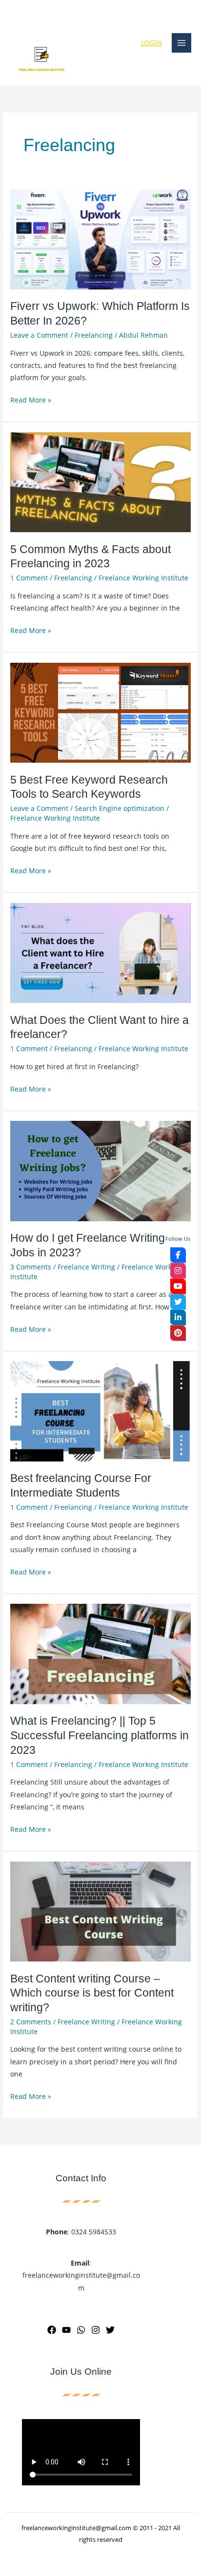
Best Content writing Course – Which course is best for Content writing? (92, 1993)
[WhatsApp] (81, 2330)
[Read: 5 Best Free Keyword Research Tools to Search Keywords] (100, 712)
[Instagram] (96, 2330)
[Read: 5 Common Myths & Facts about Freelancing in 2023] (100, 481)
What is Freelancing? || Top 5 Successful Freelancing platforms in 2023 (100, 1735)
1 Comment (29, 578)
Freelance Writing (86, 1267)
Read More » (31, 399)
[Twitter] (110, 2330)
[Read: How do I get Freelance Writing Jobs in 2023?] (100, 1170)
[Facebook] (52, 2330)
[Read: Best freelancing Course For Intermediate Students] (100, 1410)
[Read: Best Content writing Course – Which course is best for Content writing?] (100, 1911)
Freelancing (94, 335)
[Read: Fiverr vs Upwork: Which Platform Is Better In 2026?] (100, 239)
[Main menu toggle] (182, 43)
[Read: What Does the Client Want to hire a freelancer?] (100, 952)
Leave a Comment (39, 335)
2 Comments (31, 2022)
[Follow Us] (178, 1255)
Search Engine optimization (120, 808)
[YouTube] (66, 2330)
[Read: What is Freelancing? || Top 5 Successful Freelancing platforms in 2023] (100, 1653)
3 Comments (31, 1267)
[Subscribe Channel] (178, 1287)
